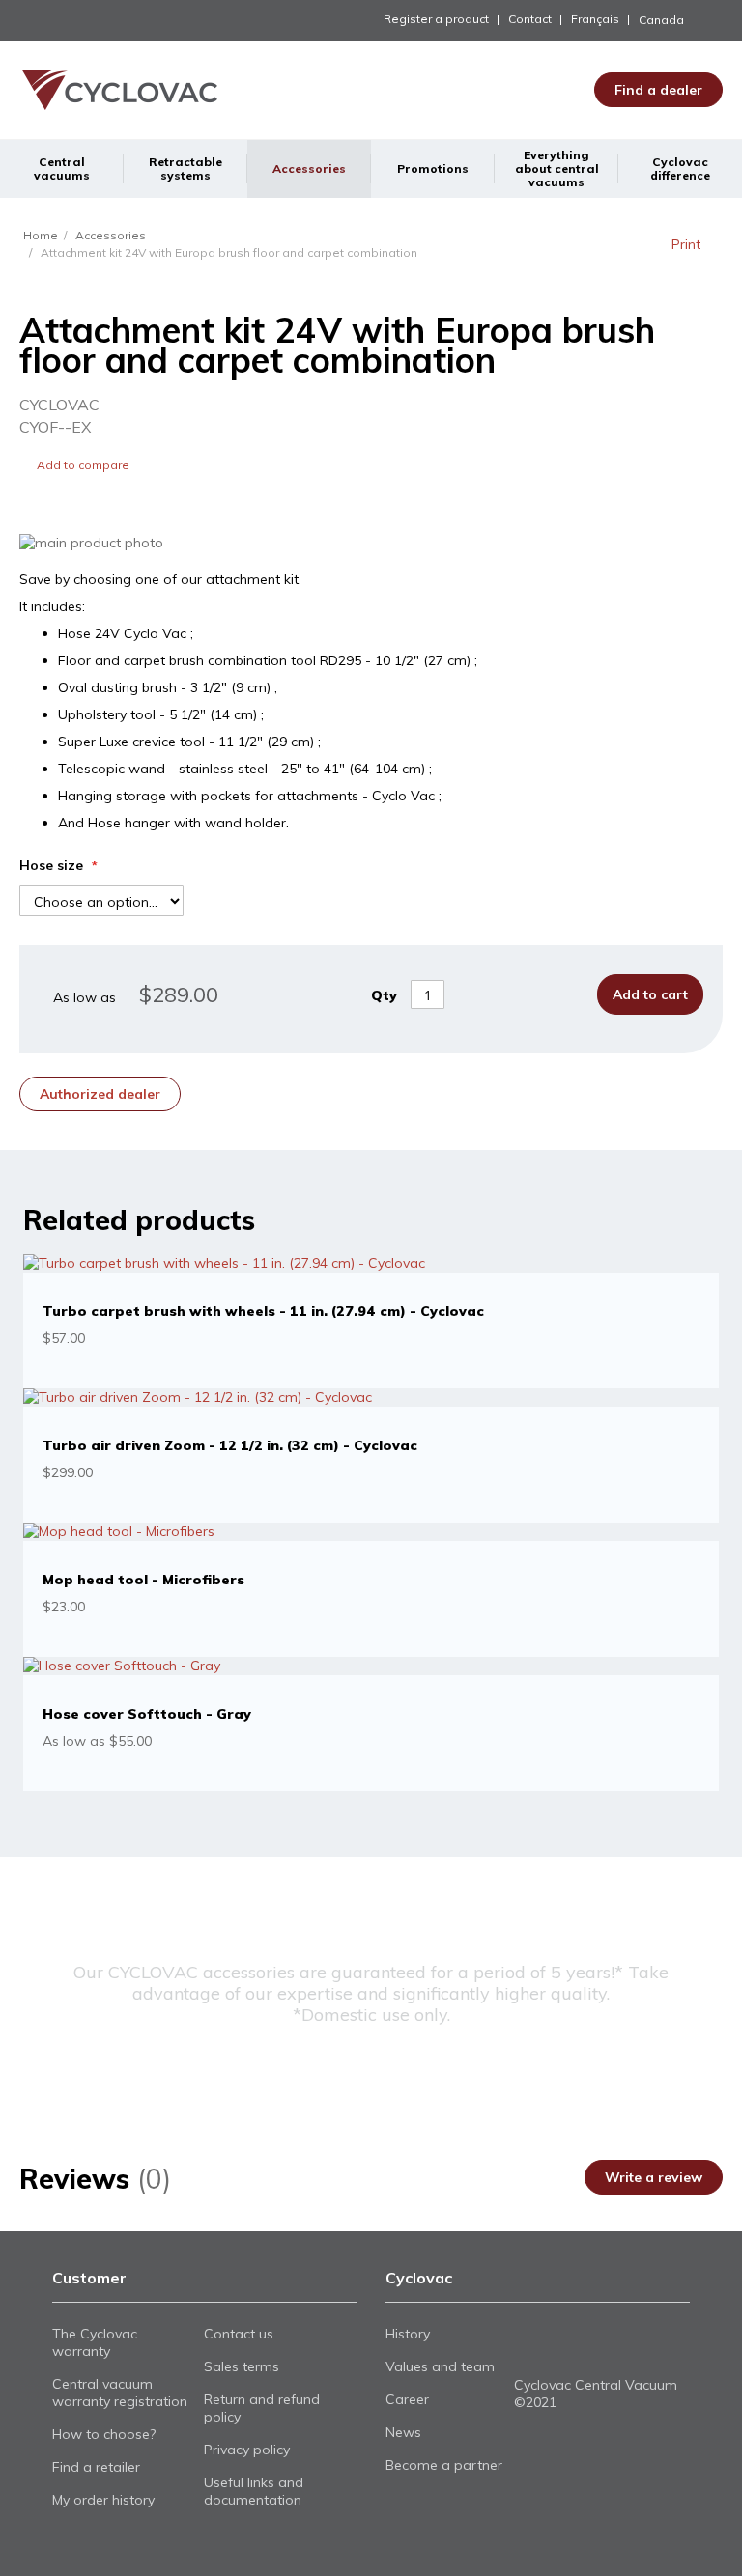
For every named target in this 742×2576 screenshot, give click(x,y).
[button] (681, 20)
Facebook (526, 2347)
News (403, 2432)
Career (407, 2399)
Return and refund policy (262, 2408)
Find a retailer (96, 2467)
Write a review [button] (654, 2177)
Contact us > (371, 2068)
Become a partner (444, 2465)
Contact (530, 19)
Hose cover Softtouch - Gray (147, 1714)
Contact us (239, 2334)
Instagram (592, 2347)
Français (595, 19)
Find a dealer (658, 90)
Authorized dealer (100, 1094)
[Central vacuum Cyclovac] (96, 90)
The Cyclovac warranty (95, 2342)
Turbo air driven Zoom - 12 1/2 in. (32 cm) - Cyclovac (230, 1445)
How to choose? (104, 2434)
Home (41, 235)
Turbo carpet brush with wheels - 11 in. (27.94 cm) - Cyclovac (263, 1311)
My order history (103, 2500)
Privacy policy (247, 2450)
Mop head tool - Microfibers (143, 1580)
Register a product (436, 19)
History (408, 2334)
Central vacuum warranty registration (120, 2393)
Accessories (111, 235)
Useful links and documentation (254, 2491)
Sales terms (242, 2366)
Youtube (559, 2347)
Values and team (440, 2366)
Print (686, 244)
